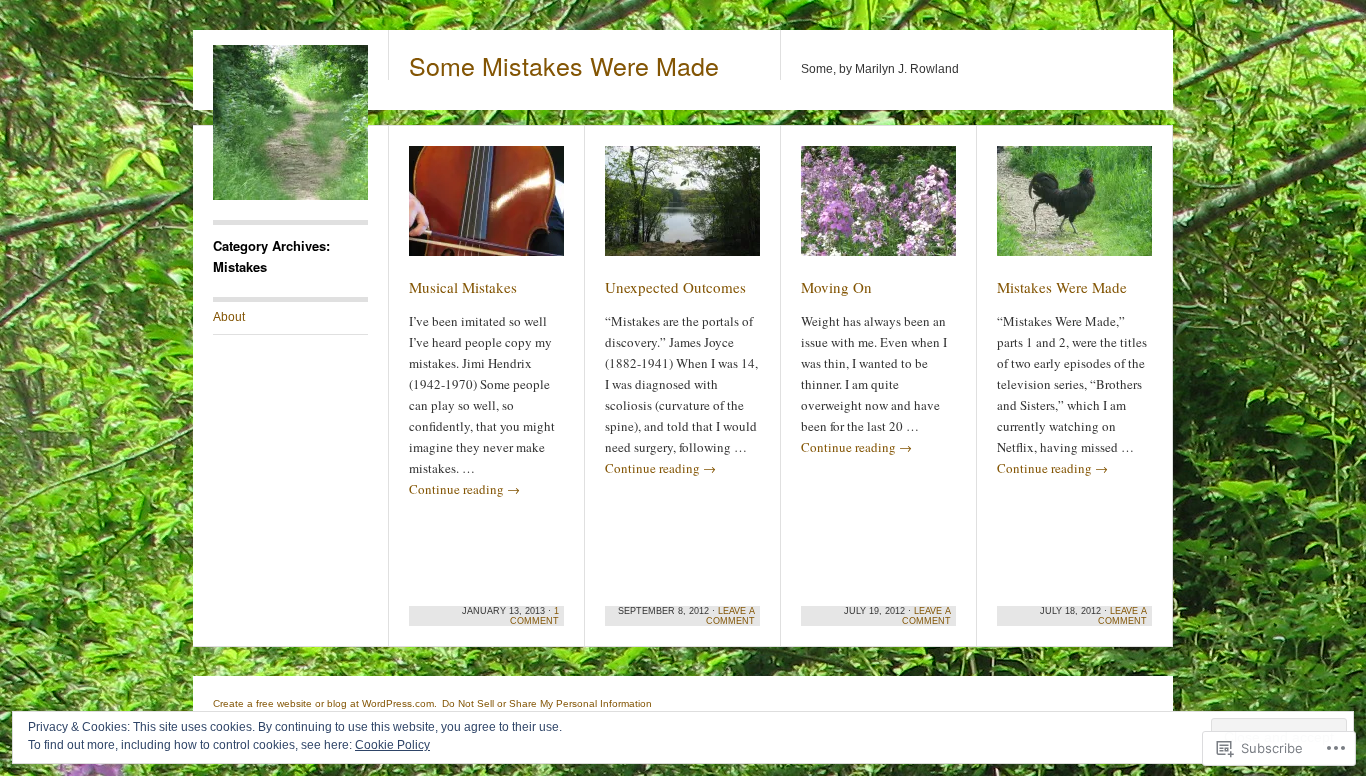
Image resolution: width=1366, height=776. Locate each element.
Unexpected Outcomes (675, 287)
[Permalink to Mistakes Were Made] (1074, 210)
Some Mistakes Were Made (564, 65)
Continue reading (464, 489)
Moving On (836, 287)
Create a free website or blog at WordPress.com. (325, 703)
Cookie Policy (392, 745)
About (229, 317)
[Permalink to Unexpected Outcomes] (682, 210)
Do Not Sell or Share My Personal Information (547, 703)
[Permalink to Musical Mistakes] (486, 210)
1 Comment (534, 616)
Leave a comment (730, 616)
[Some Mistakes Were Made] (290, 196)
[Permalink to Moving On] (878, 210)
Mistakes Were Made (1062, 287)
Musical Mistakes (463, 287)
